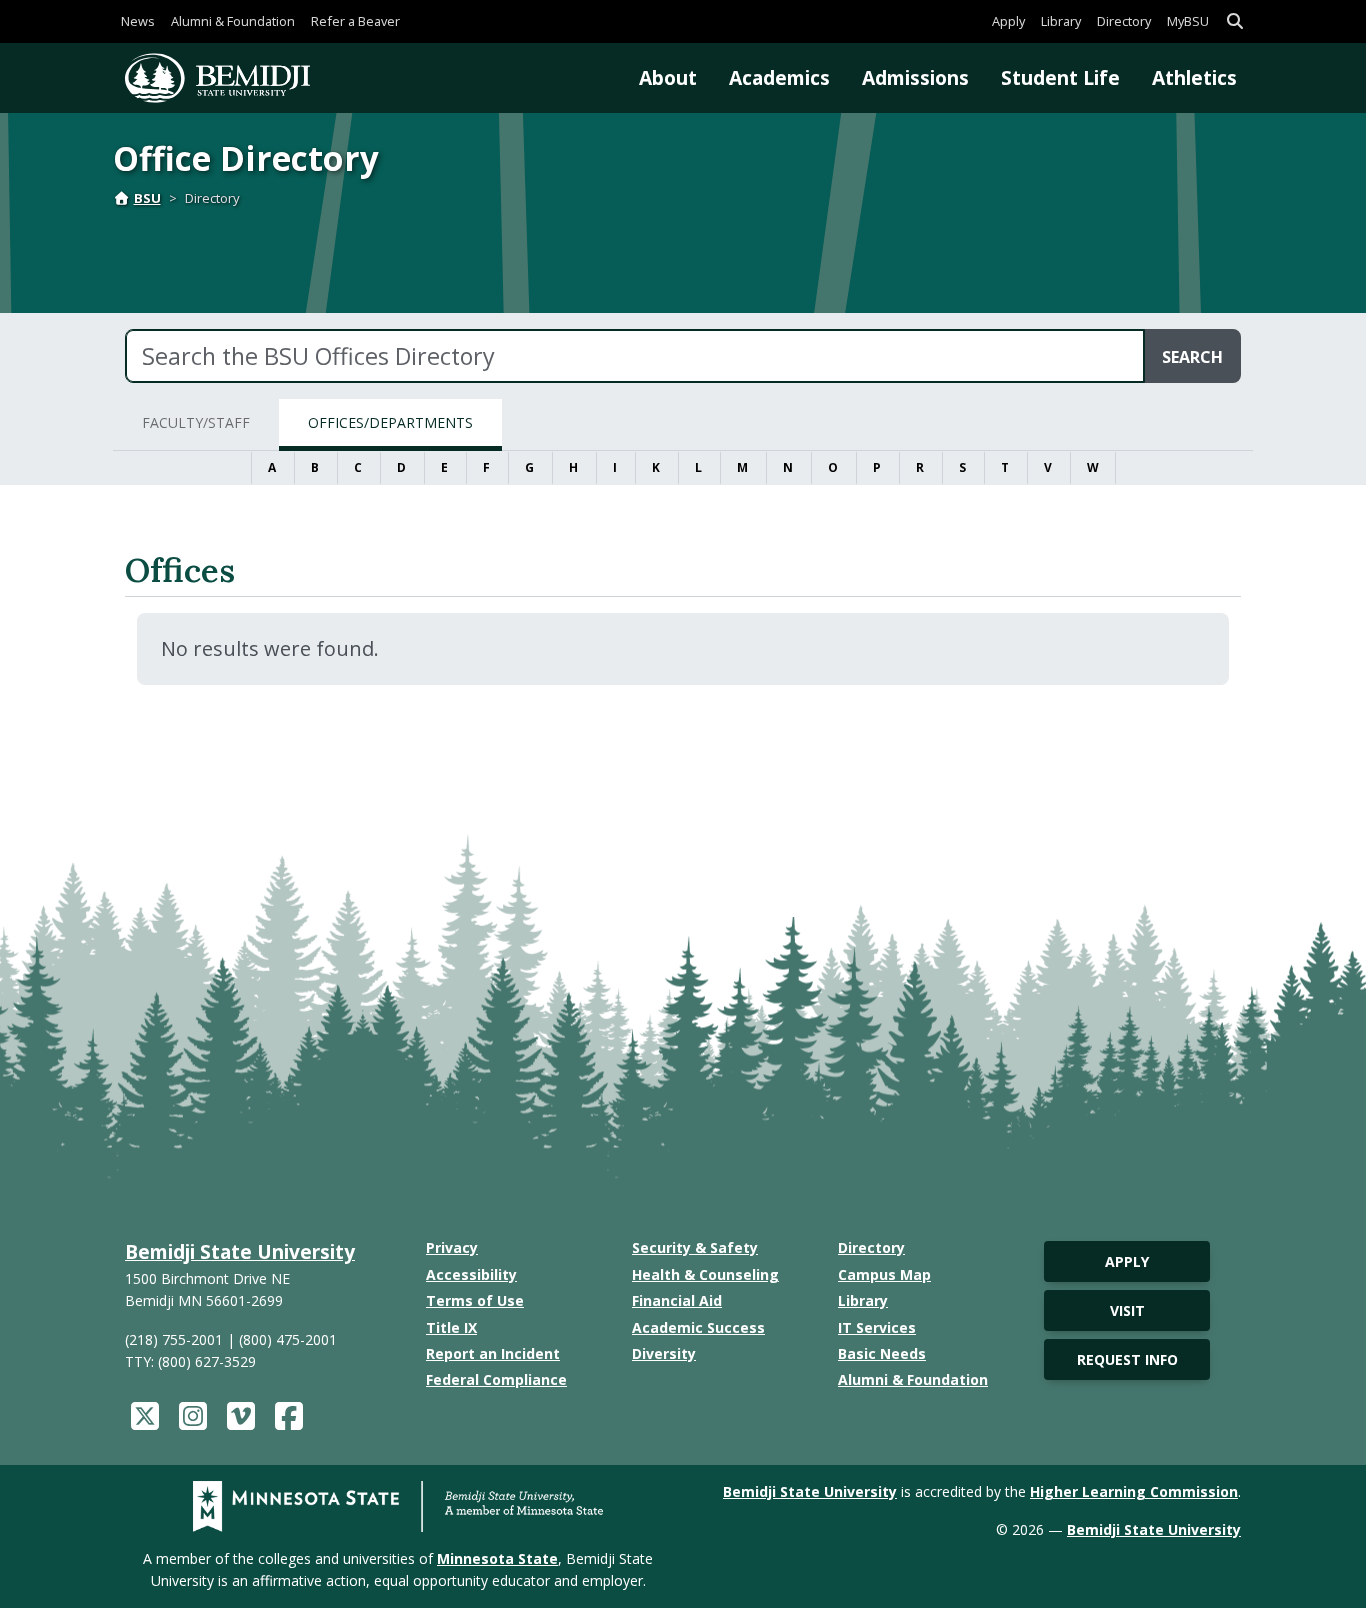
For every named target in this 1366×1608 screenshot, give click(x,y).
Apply (1008, 21)
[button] (1235, 21)
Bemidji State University (240, 1251)
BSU (147, 198)
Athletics (1194, 77)
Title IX (451, 1327)
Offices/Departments (390, 422)
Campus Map (884, 1274)
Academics (779, 77)
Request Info (1127, 1359)
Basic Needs (882, 1353)
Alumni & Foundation (233, 21)
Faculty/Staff (196, 422)
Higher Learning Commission (1134, 1491)
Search (1192, 357)
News (138, 21)
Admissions (915, 77)
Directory (1124, 21)
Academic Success (698, 1327)
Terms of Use (475, 1300)
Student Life (1060, 77)
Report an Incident (493, 1353)
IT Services (877, 1327)
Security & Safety (695, 1247)
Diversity (664, 1353)
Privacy (452, 1247)
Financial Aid (677, 1300)
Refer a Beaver (355, 21)
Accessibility (471, 1274)
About (668, 77)
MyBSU (1188, 21)
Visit (1127, 1310)
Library (1061, 21)
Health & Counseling (705, 1274)
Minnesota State (497, 1558)
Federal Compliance (496, 1379)
